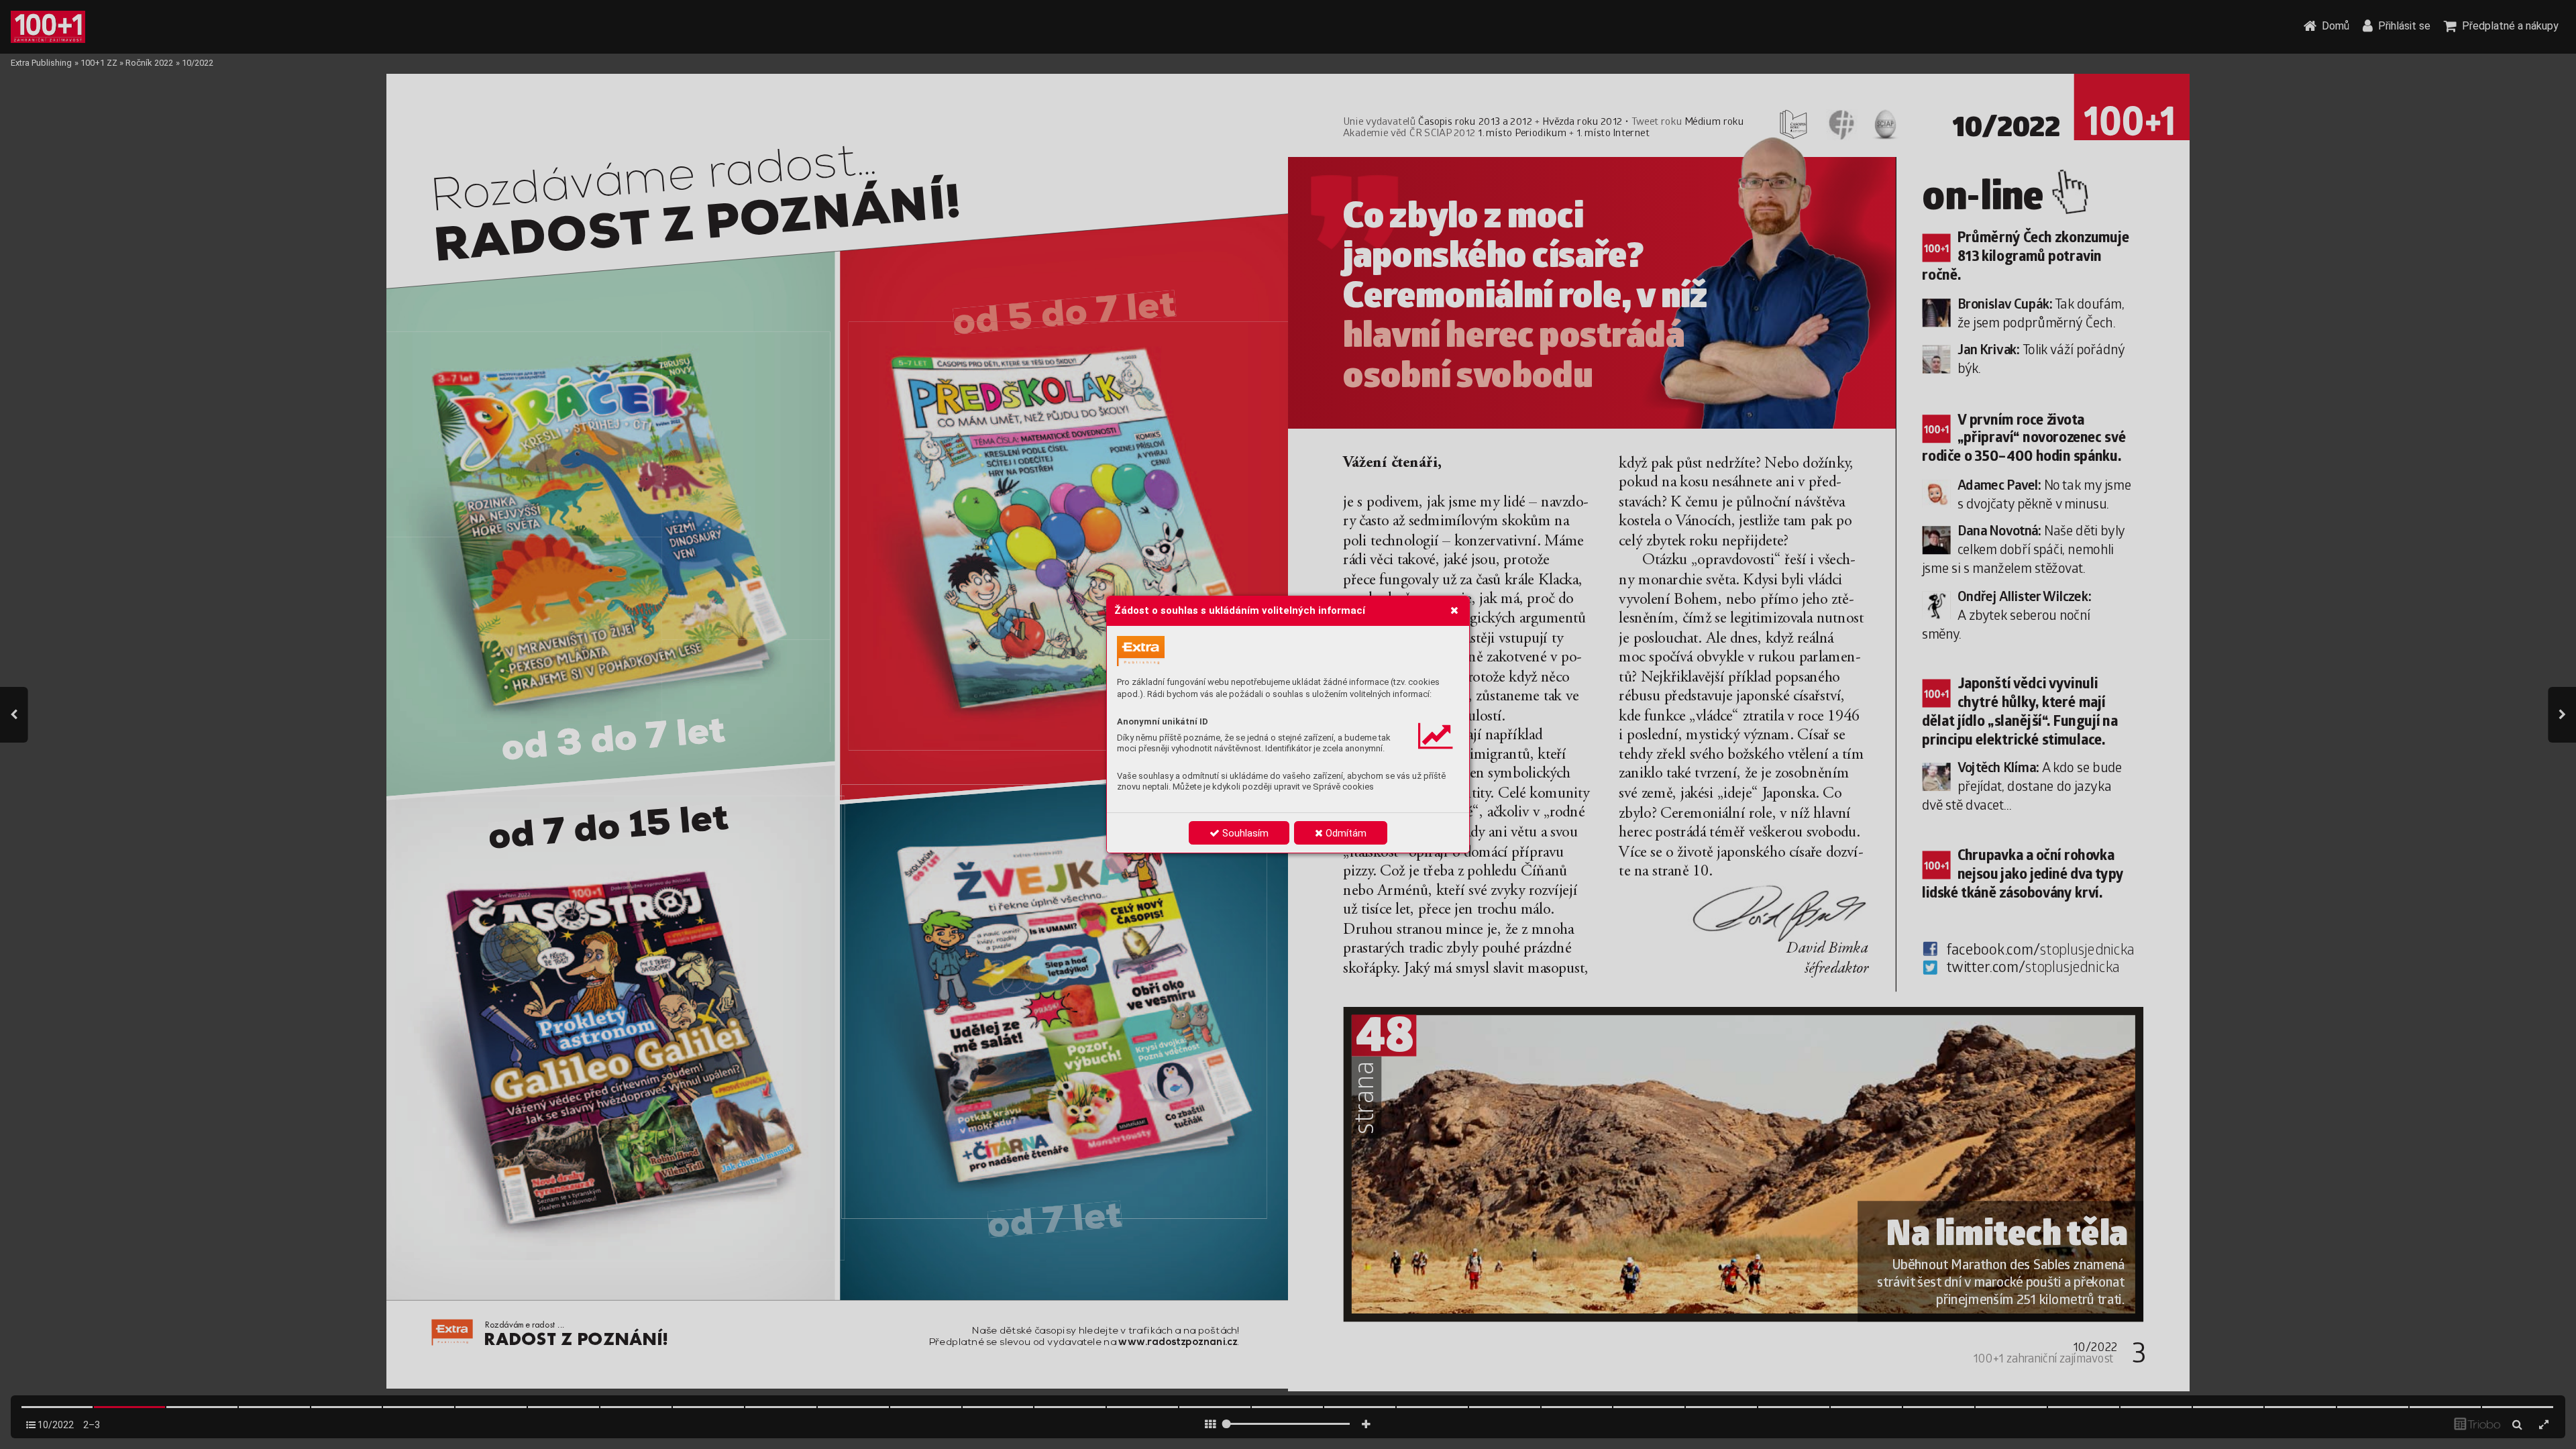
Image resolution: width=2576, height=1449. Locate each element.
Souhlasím (1244, 833)
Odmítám (1345, 833)
